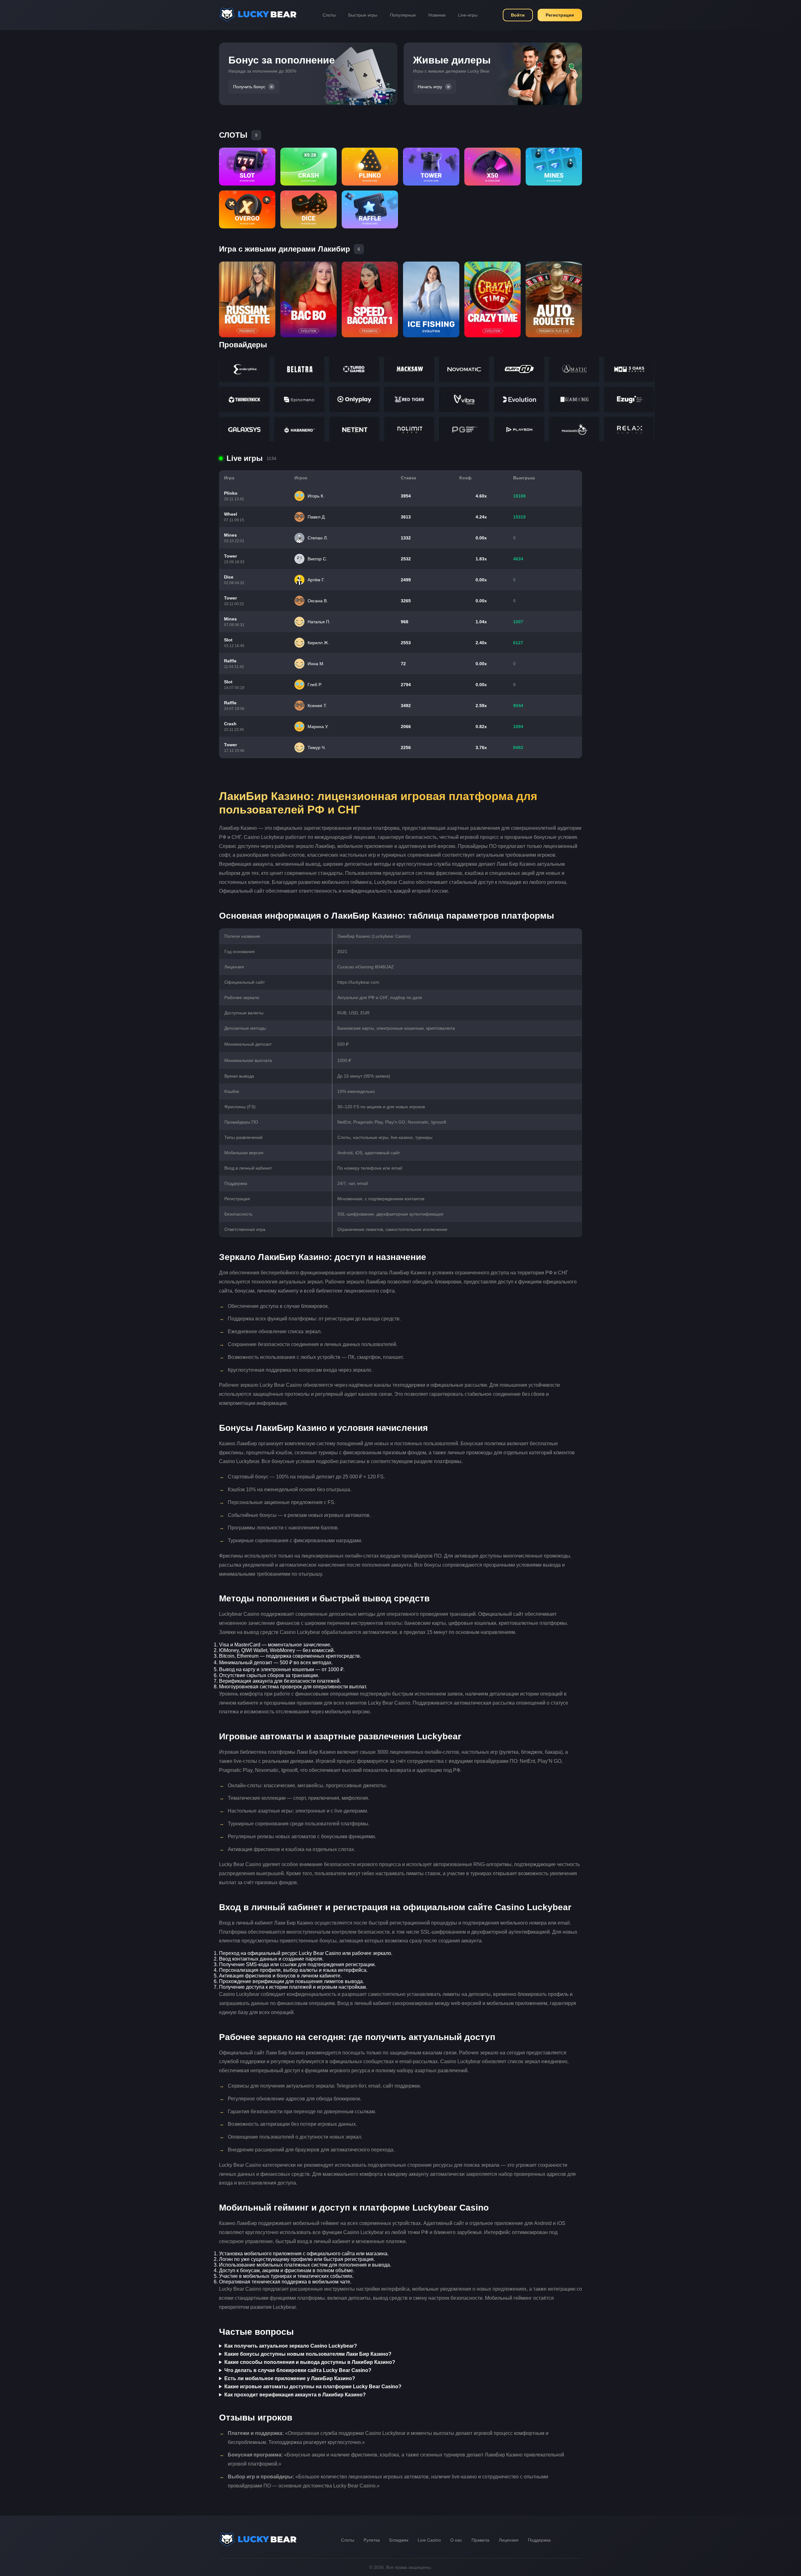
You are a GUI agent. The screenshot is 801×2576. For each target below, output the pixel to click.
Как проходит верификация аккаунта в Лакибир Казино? (295, 2395)
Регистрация (560, 15)
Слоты (329, 15)
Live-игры (468, 15)
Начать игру (430, 87)
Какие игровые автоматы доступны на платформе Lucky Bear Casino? (313, 2387)
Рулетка (372, 2540)
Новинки (437, 15)
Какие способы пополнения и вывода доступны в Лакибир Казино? (310, 2362)
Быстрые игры (363, 15)
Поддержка (539, 2540)
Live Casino (429, 2540)
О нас (456, 2540)
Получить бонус (249, 87)
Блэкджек (399, 2540)
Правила (480, 2540)
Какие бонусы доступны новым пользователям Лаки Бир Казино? (308, 2354)
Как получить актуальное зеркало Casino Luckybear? (291, 2346)
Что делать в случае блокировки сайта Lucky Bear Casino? (298, 2370)
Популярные (403, 15)
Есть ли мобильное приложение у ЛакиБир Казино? (290, 2378)
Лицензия (509, 2540)
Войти (518, 15)
